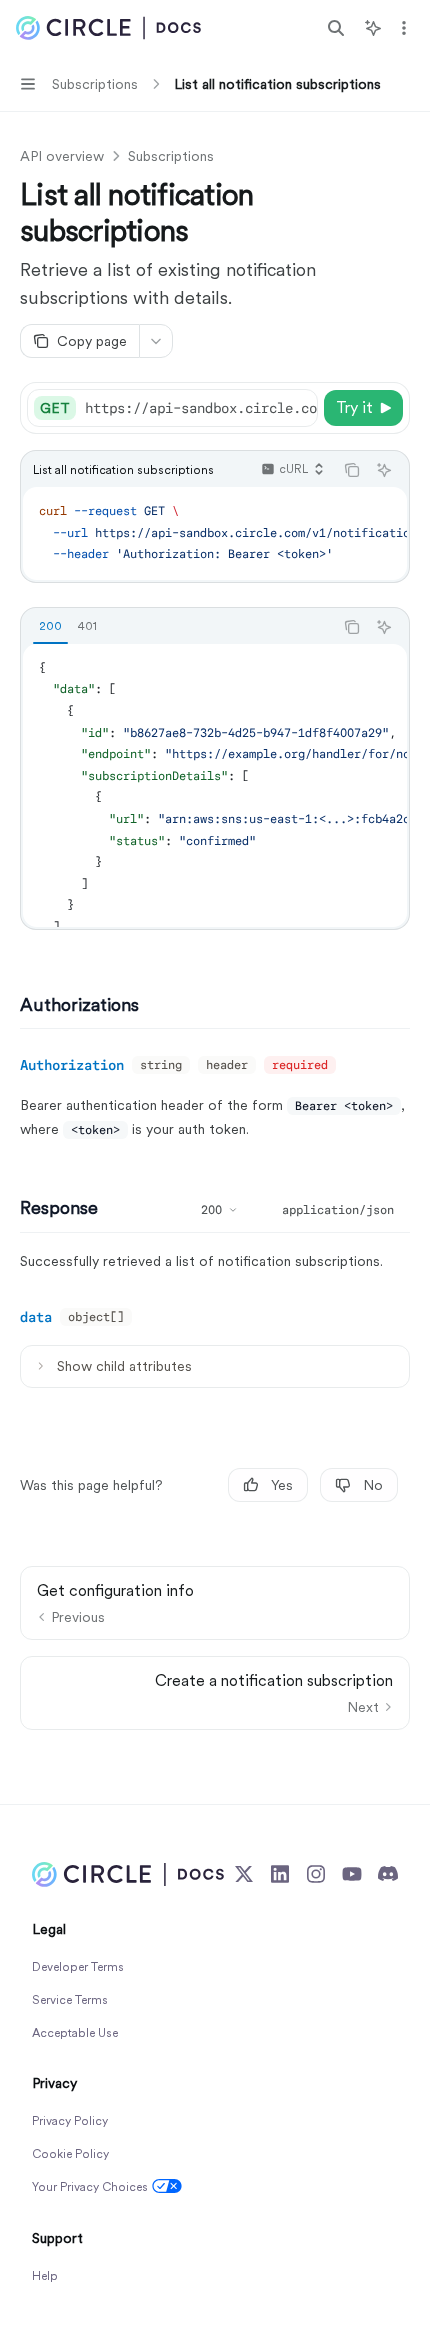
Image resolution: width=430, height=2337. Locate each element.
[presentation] (200, 408)
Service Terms (70, 2000)
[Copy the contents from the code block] (352, 470)
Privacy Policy (70, 2121)
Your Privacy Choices (90, 2187)
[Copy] (299, 408)
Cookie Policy (70, 2154)
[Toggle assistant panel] (373, 28)
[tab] (50, 626)
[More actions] (404, 28)
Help (45, 2276)
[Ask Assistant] (384, 470)
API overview (62, 156)
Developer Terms (78, 1967)
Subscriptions (171, 156)
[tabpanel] (215, 785)
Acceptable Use (75, 2033)
